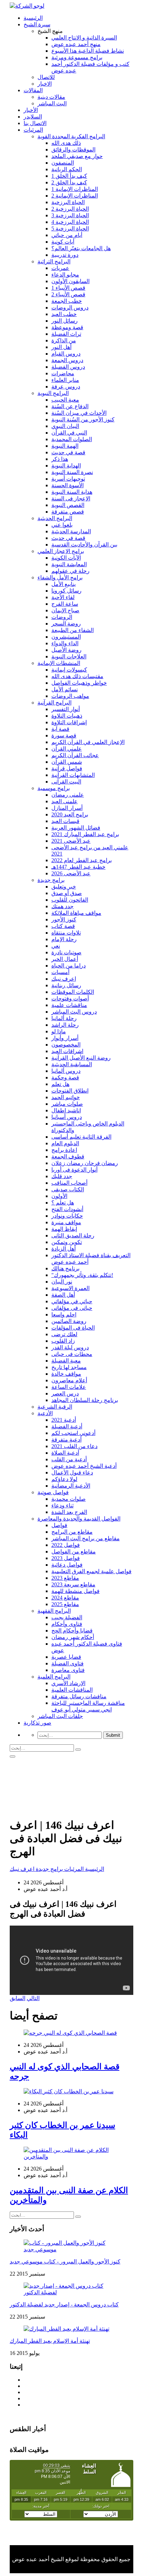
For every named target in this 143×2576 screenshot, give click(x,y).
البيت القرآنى (66, 782)
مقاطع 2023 (65, 1578)
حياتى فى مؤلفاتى (72, 1308)
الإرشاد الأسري (68, 1683)
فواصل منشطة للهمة (75, 1591)
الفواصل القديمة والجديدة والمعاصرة (79, 1519)
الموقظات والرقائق (73, 150)
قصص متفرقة (68, 512)
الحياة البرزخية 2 (70, 209)
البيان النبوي (65, 426)
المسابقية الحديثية (72, 1064)
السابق (18, 1998)
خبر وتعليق (64, 887)
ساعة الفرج (65, 604)
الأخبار (31, 110)
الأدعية (45, 1413)
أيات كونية (63, 242)
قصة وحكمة (65, 1077)
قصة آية (60, 729)
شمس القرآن (67, 762)
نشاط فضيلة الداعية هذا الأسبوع (88, 51)
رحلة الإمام (64, 939)
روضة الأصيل (66, 650)
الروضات (62, 617)
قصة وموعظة (67, 327)
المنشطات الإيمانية (59, 663)
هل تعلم (60, 1084)
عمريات (60, 268)
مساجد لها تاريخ (69, 1367)
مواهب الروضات (70, 696)
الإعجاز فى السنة (71, 498)
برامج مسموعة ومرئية (77, 57)
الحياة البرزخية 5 (70, 229)
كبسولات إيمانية (69, 670)
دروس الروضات (70, 308)
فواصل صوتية (53, 1492)
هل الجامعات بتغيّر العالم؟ (81, 248)
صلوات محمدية (69, 1499)
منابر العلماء (65, 380)
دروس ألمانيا (66, 1071)
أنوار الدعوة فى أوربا (74, 1170)
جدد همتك (62, 906)
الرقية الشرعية (55, 1407)
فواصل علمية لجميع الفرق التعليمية (91, 1571)
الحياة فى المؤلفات (73, 1328)
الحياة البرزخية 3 (70, 215)
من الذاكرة (64, 340)
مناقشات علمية (69, 1005)
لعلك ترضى (64, 1334)
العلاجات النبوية (69, 656)
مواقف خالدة (66, 1374)
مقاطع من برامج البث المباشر (86, 1538)
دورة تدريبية (65, 255)
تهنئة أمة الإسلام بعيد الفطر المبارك (50, 2341)
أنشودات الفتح (67, 1209)
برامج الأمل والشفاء (60, 577)
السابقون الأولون (70, 281)
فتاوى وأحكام (67, 1624)
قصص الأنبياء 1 (68, 288)
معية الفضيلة (66, 1361)
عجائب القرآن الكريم (75, 755)
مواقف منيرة (66, 1222)
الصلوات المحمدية (72, 439)
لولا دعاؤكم (64, 1479)
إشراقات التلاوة (69, 722)
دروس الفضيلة (68, 367)
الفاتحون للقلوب (70, 900)
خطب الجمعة (67, 301)
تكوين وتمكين (67, 1242)
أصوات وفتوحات (70, 998)
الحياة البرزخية (68, 202)
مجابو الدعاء (65, 275)
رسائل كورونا (66, 591)
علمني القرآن (67, 749)
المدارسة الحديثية (71, 531)
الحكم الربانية (67, 169)
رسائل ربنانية (66, 985)
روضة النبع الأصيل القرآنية (81, 1058)
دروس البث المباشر (74, 1012)
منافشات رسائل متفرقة (79, 1696)
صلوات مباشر (67, 1104)
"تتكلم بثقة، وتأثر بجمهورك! (82, 1275)
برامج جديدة (51, 880)
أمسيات (60, 972)
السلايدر (33, 117)
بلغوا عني (62, 525)
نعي (56, 946)
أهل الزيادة (64, 1249)
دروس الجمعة (67, 360)
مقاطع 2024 (65, 1598)
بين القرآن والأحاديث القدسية (84, 545)
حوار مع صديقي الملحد (77, 156)
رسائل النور (65, 321)
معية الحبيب (65, 400)
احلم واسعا (64, 1315)
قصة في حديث (68, 452)
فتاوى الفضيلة (68, 1663)
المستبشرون (66, 637)
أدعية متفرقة (66, 1440)
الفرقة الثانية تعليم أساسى (81, 1137)
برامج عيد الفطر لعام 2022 (82, 860)
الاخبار (45, 84)
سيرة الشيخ (37, 24)
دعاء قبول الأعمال (72, 1473)
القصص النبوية (68, 505)
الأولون (59, 1196)
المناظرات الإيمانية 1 (75, 189)
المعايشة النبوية (69, 564)
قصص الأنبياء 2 (68, 294)
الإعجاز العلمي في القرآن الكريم (88, 742)
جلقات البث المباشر (60, 1716)
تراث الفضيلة (66, 334)
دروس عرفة (66, 387)
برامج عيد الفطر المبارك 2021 (85, 834)
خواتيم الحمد (66, 1097)
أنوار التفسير (66, 709)
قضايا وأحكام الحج (72, 1631)
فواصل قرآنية (67, 768)
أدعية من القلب (69, 1459)
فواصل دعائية (67, 1565)
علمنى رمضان (68, 795)
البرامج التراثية (54, 261)
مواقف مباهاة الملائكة (76, 913)
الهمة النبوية (65, 446)
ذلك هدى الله (66, 143)
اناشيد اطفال (66, 1110)
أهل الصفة (63, 1295)
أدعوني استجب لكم (73, 1433)
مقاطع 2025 (65, 1604)
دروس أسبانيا (67, 1117)
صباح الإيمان (65, 610)
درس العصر (65, 1394)
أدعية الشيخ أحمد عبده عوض (84, 1466)
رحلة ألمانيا (64, 1018)
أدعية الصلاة (65, 1453)
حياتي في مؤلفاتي (72, 1301)
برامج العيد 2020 (70, 814)
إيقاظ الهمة (64, 1229)
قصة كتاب (63, 926)
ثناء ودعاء (62, 1505)
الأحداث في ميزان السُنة (79, 413)
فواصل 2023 (66, 1558)
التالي (33, 1998)
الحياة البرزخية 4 (70, 222)
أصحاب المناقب (69, 1183)
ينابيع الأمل (64, 584)
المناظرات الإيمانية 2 (75, 196)
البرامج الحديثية (55, 518)
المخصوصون (66, 1045)
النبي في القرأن (69, 433)
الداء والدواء (65, 643)
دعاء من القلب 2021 (74, 1446)
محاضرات (63, 373)
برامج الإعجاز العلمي (61, 551)
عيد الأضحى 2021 (71, 841)
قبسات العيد (65, 821)
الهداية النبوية (66, 466)
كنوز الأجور (64, 919)
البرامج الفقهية (54, 1611)
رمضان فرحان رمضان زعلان (85, 1163)
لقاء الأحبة (63, 597)
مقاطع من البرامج (72, 1532)
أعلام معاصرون (69, 1380)
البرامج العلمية (54, 1677)
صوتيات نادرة (66, 952)
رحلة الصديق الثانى (73, 1236)
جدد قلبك (62, 1176)
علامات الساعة (69, 1387)
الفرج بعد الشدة (69, 1512)
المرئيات (33, 130)
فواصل (59, 1525)
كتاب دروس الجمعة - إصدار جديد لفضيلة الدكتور (64, 2305)
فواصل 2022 (66, 1545)
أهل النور (61, 347)
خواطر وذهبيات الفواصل (79, 683)
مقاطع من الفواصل (74, 1552)
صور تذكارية (37, 1723)
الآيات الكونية (66, 558)
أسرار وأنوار (65, 1038)
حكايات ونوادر (67, 1216)
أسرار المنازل (67, 808)
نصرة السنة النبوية (72, 472)
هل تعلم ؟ (63, 1203)
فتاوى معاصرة (68, 1670)
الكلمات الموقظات (73, 992)
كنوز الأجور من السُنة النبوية (83, 419)
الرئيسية (33, 18)
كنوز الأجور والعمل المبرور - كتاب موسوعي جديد (65, 2262)
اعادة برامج (64, 1150)
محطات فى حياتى (72, 1354)
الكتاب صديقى (68, 1189)
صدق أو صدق (67, 893)
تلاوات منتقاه (66, 933)
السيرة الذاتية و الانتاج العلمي (84, 38)
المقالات (33, 90)
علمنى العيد (65, 801)
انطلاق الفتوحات (70, 1091)
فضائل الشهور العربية (76, 828)
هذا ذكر (60, 459)
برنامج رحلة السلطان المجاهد (85, 1400)
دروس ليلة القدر (70, 1347)
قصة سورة (64, 735)
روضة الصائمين (69, 1321)
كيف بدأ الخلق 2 (69, 182)
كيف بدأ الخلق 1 (69, 176)
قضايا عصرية (66, 1657)
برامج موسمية (54, 788)
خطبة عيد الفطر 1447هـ (78, 867)
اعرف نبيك (64, 979)
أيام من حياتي (67, 235)
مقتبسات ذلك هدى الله (77, 676)
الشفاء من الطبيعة (73, 630)
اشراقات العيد (67, 1051)
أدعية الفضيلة (67, 1426)
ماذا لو (59, 1031)
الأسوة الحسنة (68, 485)
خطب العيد (64, 314)
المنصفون (63, 163)
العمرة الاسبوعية (70, 1288)
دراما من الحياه (69, 966)
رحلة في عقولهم (70, 571)
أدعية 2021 (64, 1420)
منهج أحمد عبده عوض (76, 44)
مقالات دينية (51, 97)
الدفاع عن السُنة (70, 406)
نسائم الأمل (65, 689)
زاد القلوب (63, 1341)
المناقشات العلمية (72, 1690)
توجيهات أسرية (68, 479)
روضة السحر (66, 624)
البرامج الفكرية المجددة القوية (71, 136)
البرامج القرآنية (54, 703)
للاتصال (46, 77)
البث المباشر (52, 103)
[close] (12, 1756)
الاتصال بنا (35, 123)
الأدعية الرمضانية (71, 1486)
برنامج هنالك (65, 1268)
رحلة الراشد (65, 1025)
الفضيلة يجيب (67, 1617)
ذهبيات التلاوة (67, 716)
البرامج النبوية (53, 393)
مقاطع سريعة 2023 (73, 1584)
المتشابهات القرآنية (73, 775)
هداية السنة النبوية (72, 492)
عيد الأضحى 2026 (71, 873)
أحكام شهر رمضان (73, 1637)
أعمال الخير (65, 959)
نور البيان (62, 1282)
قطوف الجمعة (68, 1156)
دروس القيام (66, 354)
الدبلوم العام (65, 1143)
